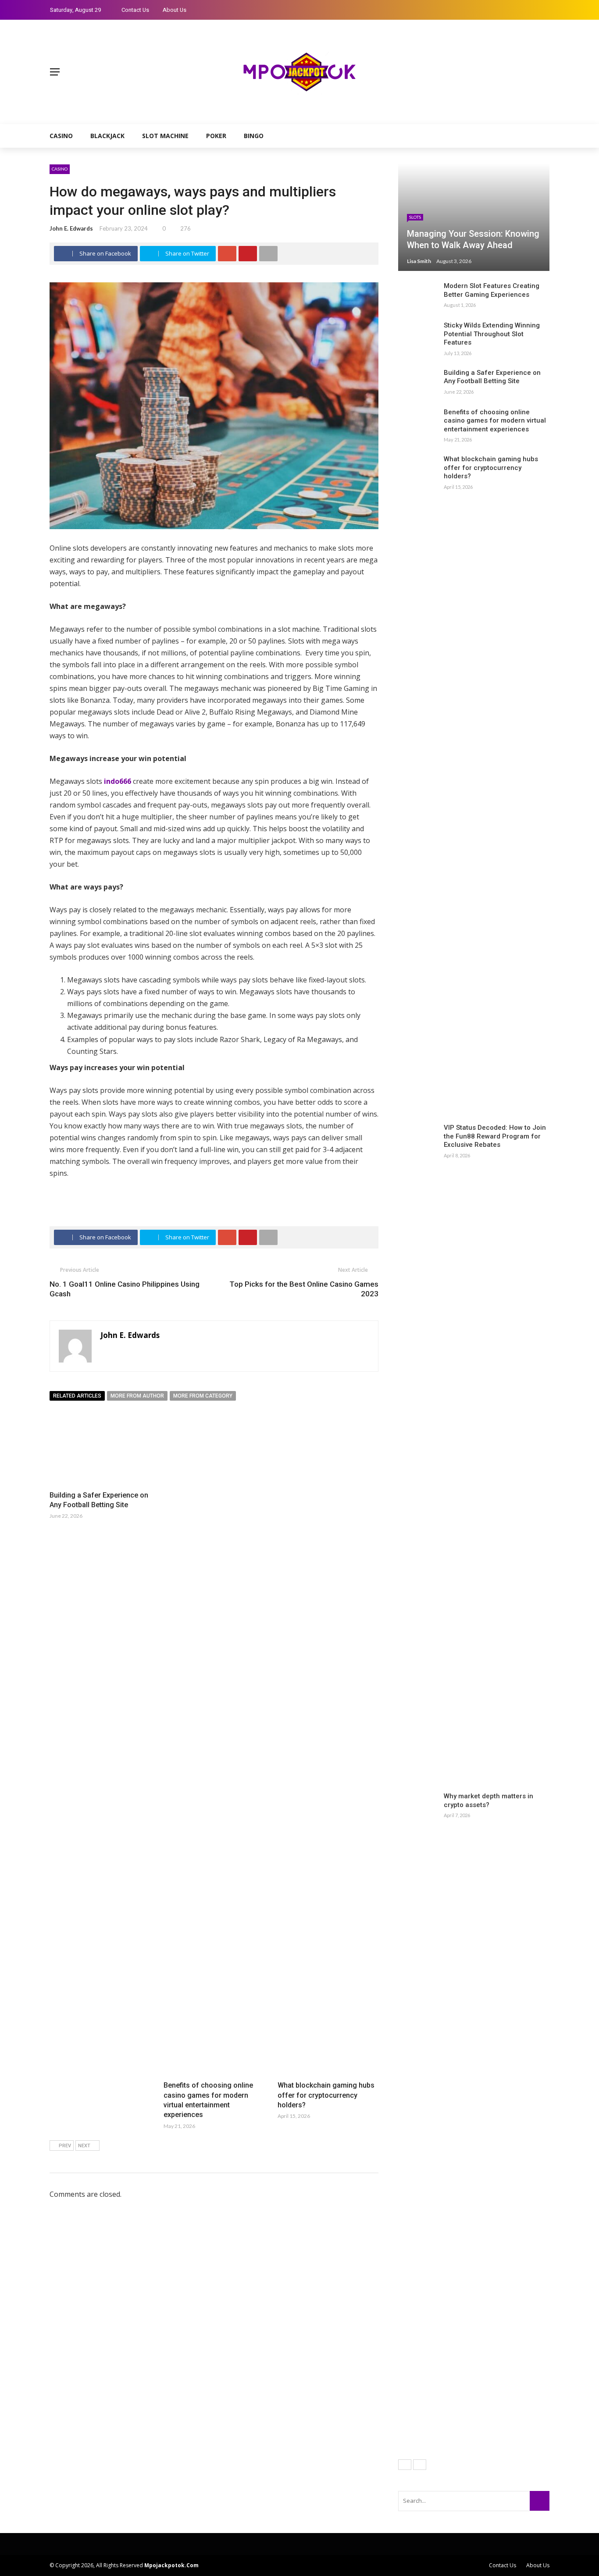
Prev (65, 2146)
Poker (216, 136)
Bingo (254, 136)
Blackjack (107, 136)
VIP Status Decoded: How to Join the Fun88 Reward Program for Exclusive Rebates (495, 1136)
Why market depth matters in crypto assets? (488, 1800)
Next (84, 2146)
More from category (203, 1396)
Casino (61, 136)
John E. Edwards (71, 228)
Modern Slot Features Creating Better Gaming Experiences (492, 290)
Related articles (77, 1396)
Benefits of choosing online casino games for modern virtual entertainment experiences (495, 421)
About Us (175, 10)
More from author (137, 1396)
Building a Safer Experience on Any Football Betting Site (492, 377)
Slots (415, 217)
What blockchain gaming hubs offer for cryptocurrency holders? (326, 2095)
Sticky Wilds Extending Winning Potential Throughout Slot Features (492, 334)
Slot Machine (165, 136)
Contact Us (135, 10)
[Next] (420, 2465)
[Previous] (405, 2465)
